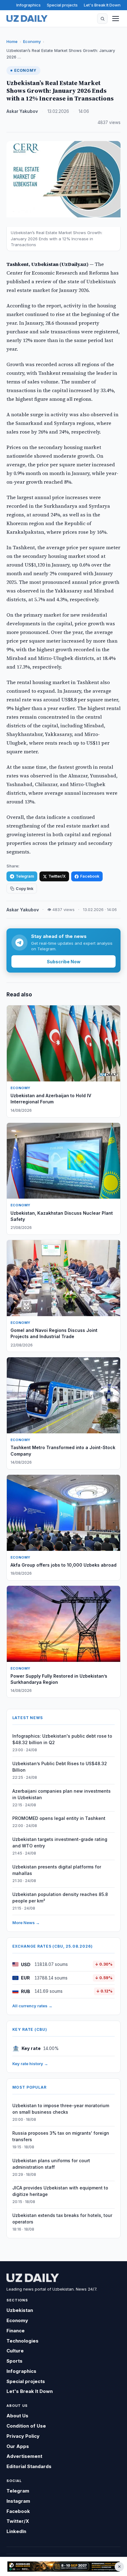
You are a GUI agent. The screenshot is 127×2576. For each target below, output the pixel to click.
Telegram (25, 876)
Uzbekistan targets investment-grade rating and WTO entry (60, 1842)
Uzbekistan (20, 2310)
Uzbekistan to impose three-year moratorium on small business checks (61, 2109)
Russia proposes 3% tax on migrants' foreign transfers (61, 2136)
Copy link (25, 889)
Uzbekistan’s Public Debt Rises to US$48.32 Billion (60, 1767)
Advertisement (24, 2456)
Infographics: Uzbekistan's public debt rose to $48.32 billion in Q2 (62, 1739)
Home (12, 41)
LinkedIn (16, 2531)
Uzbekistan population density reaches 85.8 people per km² (60, 1898)
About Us (17, 2416)
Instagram (18, 2501)
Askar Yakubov (22, 111)
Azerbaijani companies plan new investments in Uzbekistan (61, 1794)
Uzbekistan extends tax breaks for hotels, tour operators (62, 2219)
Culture (15, 2351)
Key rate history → (30, 2064)
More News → (26, 1923)
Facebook (90, 876)
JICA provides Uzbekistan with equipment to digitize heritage (60, 2191)
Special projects (62, 5)
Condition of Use (26, 2426)
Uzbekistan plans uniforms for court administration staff (51, 2164)
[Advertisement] (63, 2567)
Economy (32, 41)
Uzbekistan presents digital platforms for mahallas (57, 1870)
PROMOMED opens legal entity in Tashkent (59, 1818)
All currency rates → (32, 2006)
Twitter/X (57, 876)
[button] (102, 19)
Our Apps (18, 2446)
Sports (14, 2361)
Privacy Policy (23, 2436)
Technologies (23, 2341)
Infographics (29, 5)
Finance (16, 2331)
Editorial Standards (29, 2466)
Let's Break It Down (102, 5)
